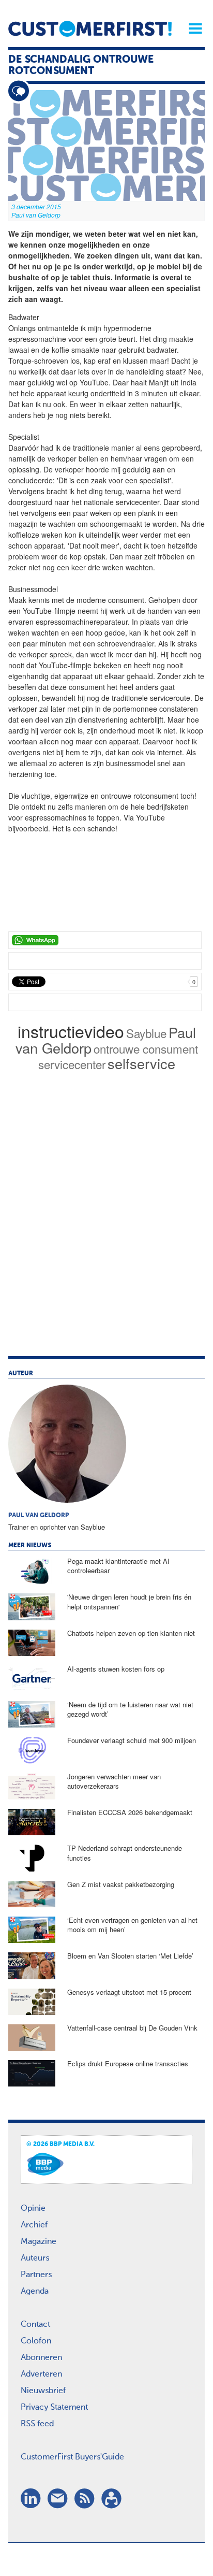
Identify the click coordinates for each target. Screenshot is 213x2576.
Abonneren (41, 2358)
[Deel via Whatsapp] (105, 940)
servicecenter (72, 1064)
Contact (35, 2325)
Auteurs (35, 2258)
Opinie (33, 2209)
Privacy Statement (54, 2408)
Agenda (35, 2292)
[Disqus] (106, 1226)
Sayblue (146, 1033)
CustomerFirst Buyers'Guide (72, 2457)
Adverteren (41, 2374)
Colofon (36, 2341)
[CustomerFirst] (90, 29)
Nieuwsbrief (43, 2391)
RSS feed (37, 2424)
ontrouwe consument (146, 1048)
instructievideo (71, 1031)
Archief (34, 2225)
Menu (192, 28)
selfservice (141, 1063)
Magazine (39, 2242)
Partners (36, 2275)
